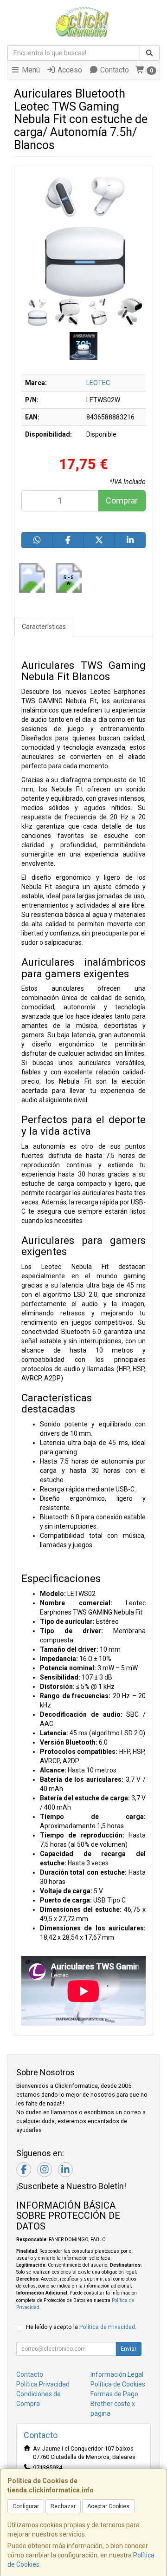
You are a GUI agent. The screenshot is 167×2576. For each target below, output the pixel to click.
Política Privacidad (43, 2384)
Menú (30, 70)
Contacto (114, 70)
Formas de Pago (114, 2394)
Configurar (26, 2506)
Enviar (128, 2349)
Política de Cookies (118, 2384)
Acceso (69, 70)
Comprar (122, 500)
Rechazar (63, 2506)
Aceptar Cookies (108, 2506)
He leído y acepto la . (81, 2327)
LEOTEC (98, 383)
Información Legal (117, 2374)
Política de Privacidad (107, 2327)
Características (44, 627)
